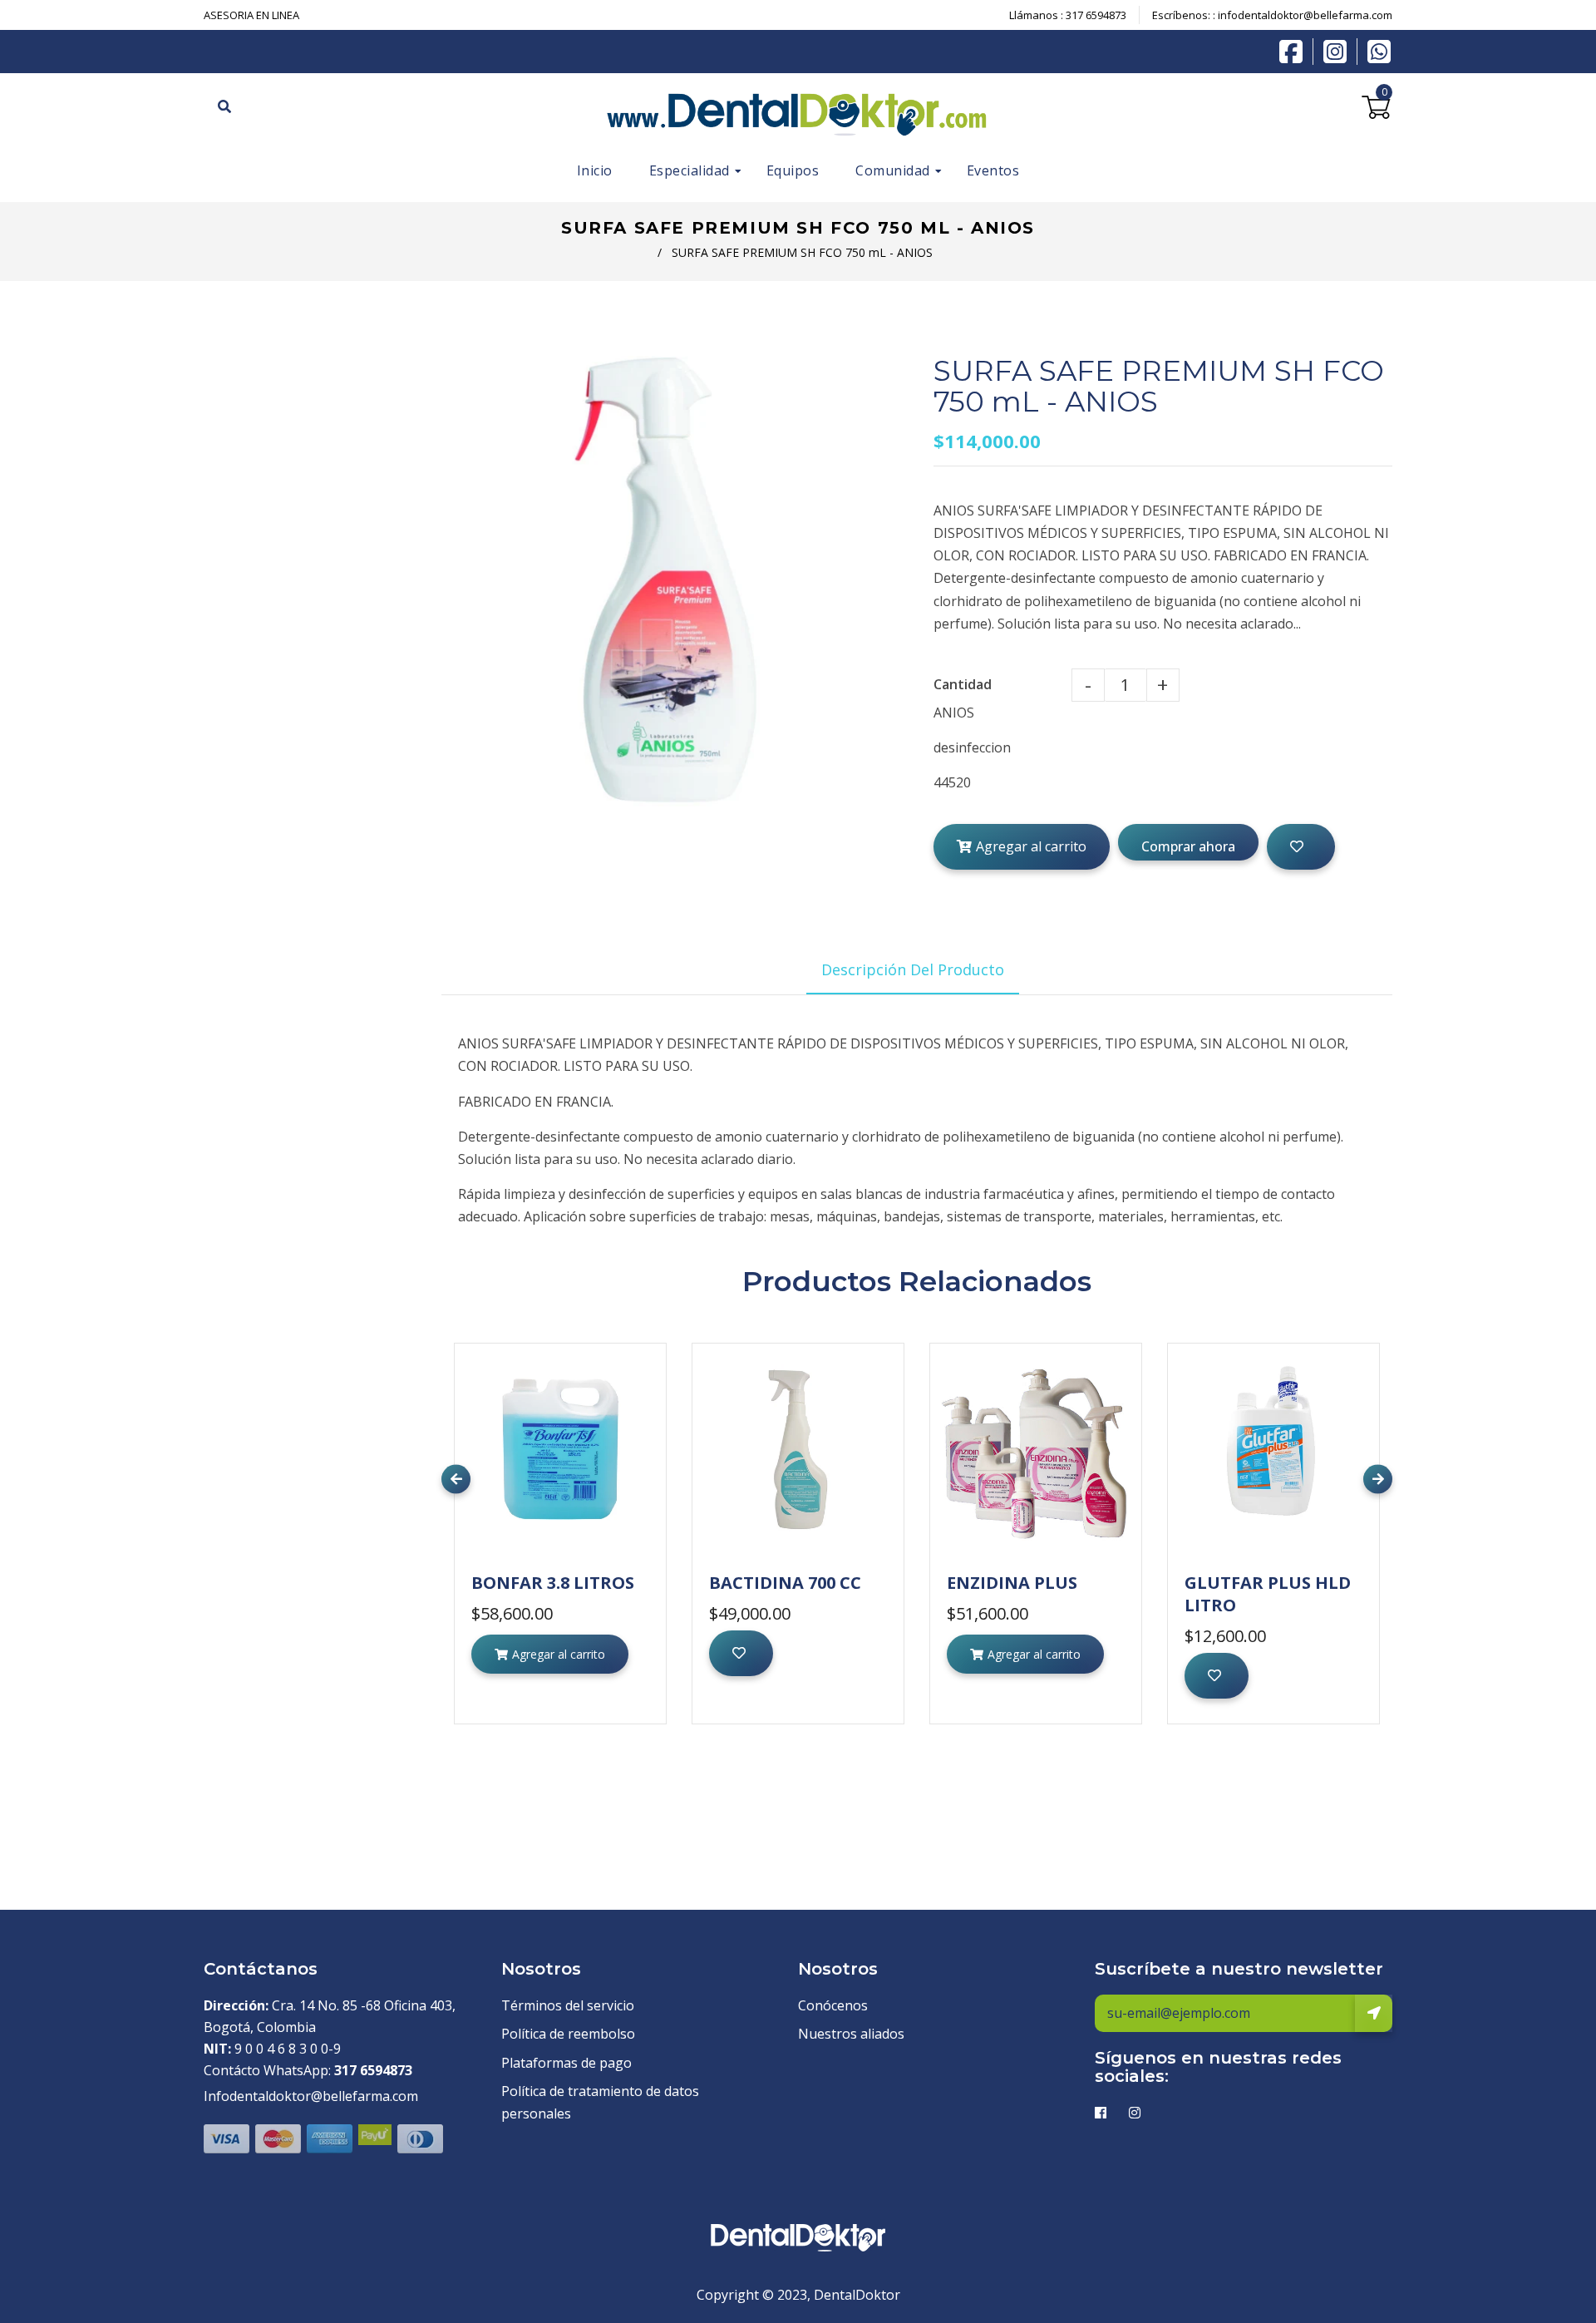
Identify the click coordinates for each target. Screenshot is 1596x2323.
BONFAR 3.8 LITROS (553, 1583)
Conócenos (833, 2005)
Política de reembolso (568, 2034)
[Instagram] (1339, 52)
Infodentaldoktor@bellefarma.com (311, 2096)
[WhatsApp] (1379, 50)
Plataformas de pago (566, 2063)
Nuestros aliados (851, 2034)
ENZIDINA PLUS (1012, 1583)
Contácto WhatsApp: (308, 2070)
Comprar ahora (1188, 846)
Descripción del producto (913, 969)
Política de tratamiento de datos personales (600, 2102)
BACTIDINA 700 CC (785, 1583)
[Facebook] (1295, 50)
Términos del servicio (568, 2005)
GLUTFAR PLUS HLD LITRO (1268, 1594)
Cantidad (963, 684)
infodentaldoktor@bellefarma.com (1305, 15)
